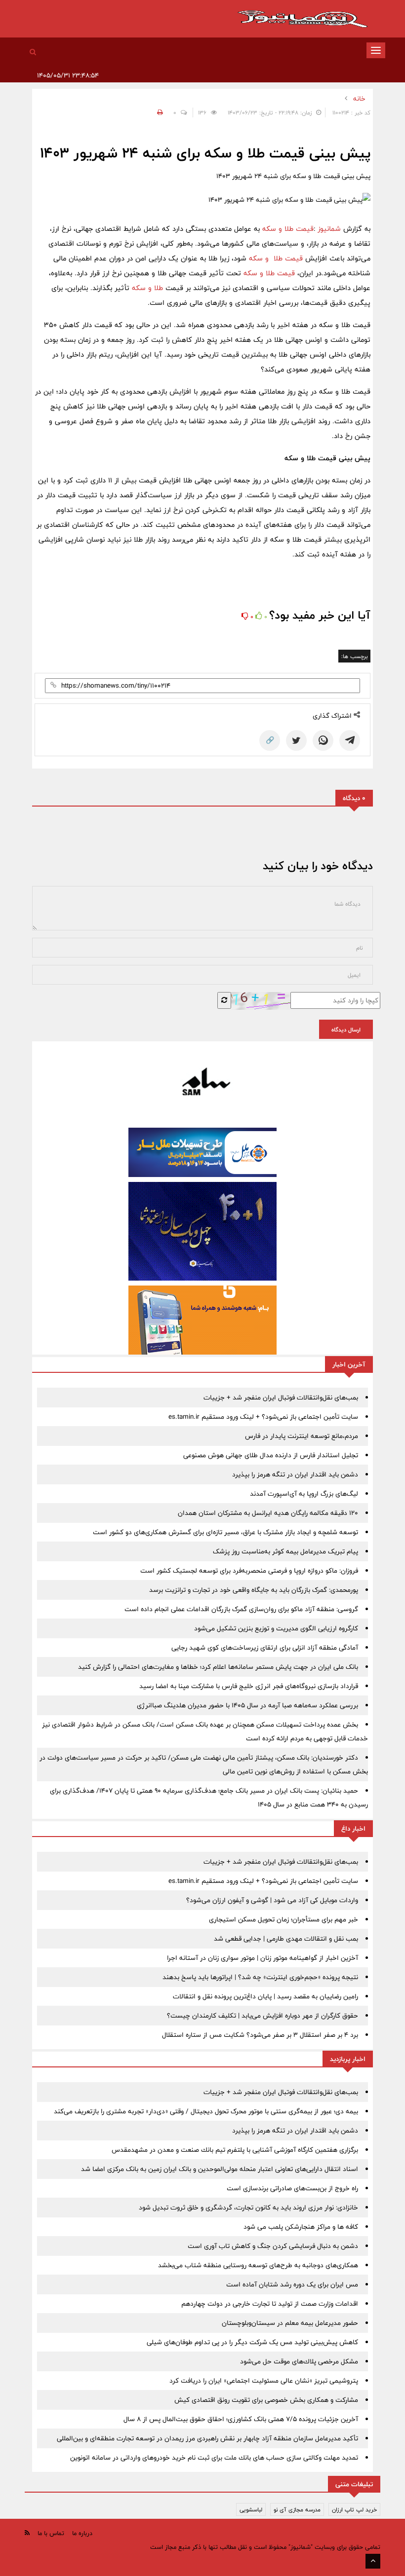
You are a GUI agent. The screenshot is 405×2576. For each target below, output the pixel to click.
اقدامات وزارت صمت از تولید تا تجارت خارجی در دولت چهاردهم (270, 2304)
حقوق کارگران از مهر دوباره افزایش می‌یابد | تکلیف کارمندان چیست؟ (263, 2016)
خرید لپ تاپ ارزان (354, 2509)
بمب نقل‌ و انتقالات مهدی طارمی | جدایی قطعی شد (286, 1939)
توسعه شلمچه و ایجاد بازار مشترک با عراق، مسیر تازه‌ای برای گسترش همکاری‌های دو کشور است (225, 1532)
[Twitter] (296, 740)
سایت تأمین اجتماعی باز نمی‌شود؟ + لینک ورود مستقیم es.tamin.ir (263, 1417)
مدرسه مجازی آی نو (297, 2509)
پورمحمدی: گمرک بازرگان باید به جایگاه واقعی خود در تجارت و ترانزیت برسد (254, 1590)
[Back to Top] (373, 2561)
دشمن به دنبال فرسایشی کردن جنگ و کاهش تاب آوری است (273, 2246)
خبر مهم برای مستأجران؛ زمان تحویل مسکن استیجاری (283, 1919)
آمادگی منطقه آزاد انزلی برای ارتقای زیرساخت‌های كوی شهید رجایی (265, 1648)
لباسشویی (251, 2509)
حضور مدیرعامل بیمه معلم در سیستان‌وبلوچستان (290, 2323)
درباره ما (82, 2533)
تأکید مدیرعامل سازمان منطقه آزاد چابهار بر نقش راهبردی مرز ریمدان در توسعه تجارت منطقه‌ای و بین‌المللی (207, 2438)
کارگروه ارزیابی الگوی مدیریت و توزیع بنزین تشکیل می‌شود (276, 1628)
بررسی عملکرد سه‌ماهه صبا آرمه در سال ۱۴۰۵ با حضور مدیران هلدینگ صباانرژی (247, 1705)
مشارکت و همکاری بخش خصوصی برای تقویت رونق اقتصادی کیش (266, 2400)
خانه (359, 99)
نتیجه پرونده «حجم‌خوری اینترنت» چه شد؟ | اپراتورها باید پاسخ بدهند (260, 1977)
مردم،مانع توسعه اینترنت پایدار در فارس (302, 1436)
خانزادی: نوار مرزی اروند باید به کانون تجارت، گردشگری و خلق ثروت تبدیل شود (248, 2208)
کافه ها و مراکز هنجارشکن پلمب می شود (301, 2227)
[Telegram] (350, 740)
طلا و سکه (149, 288)
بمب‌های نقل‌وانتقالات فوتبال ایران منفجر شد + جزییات (281, 1398)
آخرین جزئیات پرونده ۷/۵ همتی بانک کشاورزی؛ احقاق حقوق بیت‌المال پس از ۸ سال (241, 2419)
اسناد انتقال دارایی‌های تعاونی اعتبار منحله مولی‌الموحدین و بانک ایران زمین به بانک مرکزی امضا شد (220, 2169)
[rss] (27, 2533)
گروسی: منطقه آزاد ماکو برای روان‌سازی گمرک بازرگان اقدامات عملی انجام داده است (241, 1609)
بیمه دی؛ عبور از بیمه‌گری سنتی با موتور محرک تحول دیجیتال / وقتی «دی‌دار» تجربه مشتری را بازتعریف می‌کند (206, 2111)
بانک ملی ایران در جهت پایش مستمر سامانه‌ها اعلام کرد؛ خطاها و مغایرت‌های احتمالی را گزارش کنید (218, 1667)
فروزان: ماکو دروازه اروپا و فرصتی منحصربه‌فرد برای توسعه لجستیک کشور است (249, 1571)
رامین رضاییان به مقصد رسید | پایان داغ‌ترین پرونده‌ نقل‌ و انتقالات (265, 1996)
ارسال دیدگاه (346, 1030)
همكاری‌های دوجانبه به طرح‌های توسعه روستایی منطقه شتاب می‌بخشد (258, 2265)
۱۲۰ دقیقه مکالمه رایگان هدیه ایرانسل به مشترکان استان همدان (268, 1513)
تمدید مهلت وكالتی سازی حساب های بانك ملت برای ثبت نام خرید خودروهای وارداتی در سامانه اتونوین (214, 2458)
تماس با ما (51, 2533)
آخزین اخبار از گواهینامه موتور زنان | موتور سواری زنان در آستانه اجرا (263, 1958)
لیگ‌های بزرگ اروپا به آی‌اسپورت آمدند (304, 1494)
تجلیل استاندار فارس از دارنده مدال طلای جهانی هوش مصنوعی (271, 1455)
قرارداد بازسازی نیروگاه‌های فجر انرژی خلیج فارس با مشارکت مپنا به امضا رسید (249, 1686)
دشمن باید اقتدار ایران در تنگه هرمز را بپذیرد (295, 1474)
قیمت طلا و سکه (287, 229)
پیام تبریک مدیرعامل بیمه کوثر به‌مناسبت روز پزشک (285, 1551)
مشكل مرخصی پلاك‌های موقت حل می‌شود (299, 2361)
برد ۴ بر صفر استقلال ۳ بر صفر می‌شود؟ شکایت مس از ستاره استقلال (260, 2035)
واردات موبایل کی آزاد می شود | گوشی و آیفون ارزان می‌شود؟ (272, 1900)
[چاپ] (159, 112)
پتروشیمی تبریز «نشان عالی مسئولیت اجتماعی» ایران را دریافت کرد (264, 2381)
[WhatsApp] (323, 740)
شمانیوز (330, 229)
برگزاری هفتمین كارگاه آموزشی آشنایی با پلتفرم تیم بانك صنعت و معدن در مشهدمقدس (235, 2150)
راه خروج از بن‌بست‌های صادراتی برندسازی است (292, 2188)
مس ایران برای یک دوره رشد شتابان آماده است (292, 2284)
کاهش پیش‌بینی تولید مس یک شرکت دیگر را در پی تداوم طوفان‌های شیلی (252, 2342)
